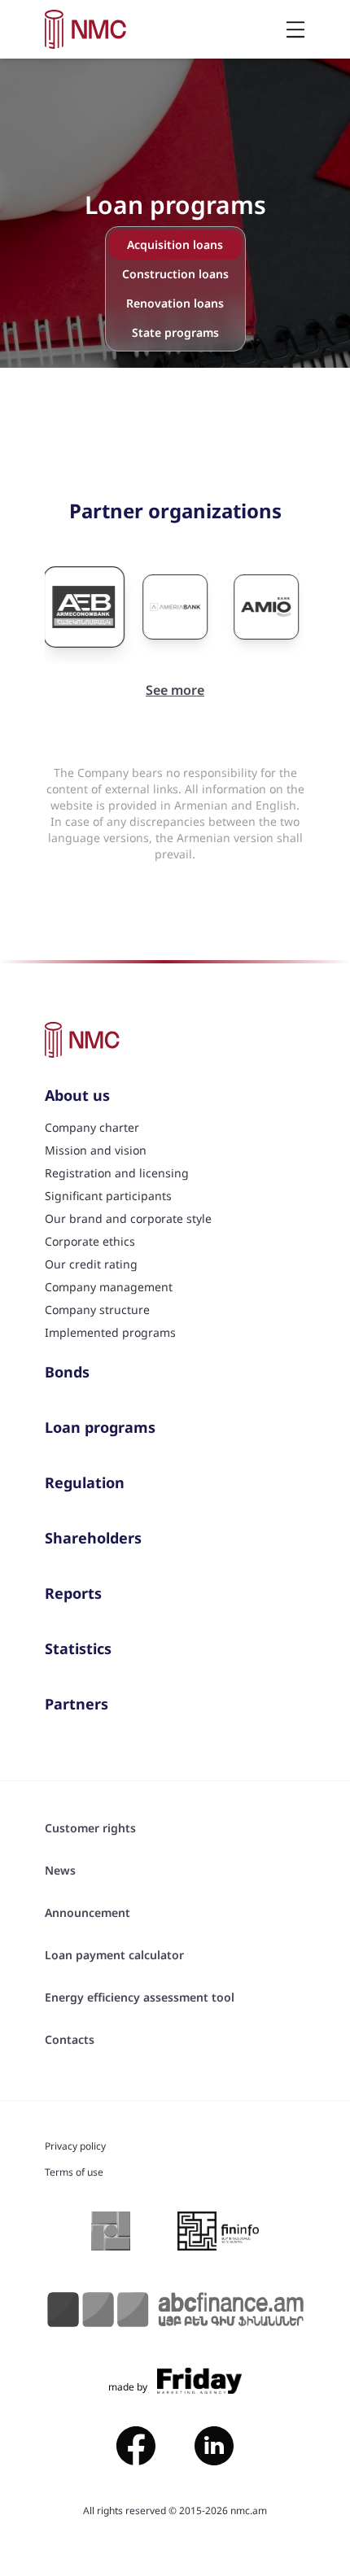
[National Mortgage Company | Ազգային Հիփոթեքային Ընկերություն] (86, 29)
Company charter (92, 1127)
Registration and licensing (117, 1173)
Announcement (87, 1912)
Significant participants (108, 1196)
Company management (109, 1287)
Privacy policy (75, 2146)
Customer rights (90, 1828)
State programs (175, 332)
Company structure (97, 1310)
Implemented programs (110, 1332)
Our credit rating (91, 1264)
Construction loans (175, 274)
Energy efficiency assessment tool (140, 1997)
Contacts (70, 2039)
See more (175, 690)
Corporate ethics (90, 1241)
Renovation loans (175, 303)
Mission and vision (96, 1150)
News (60, 1870)
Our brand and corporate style (128, 1218)
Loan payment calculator (114, 1955)
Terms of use (74, 2172)
